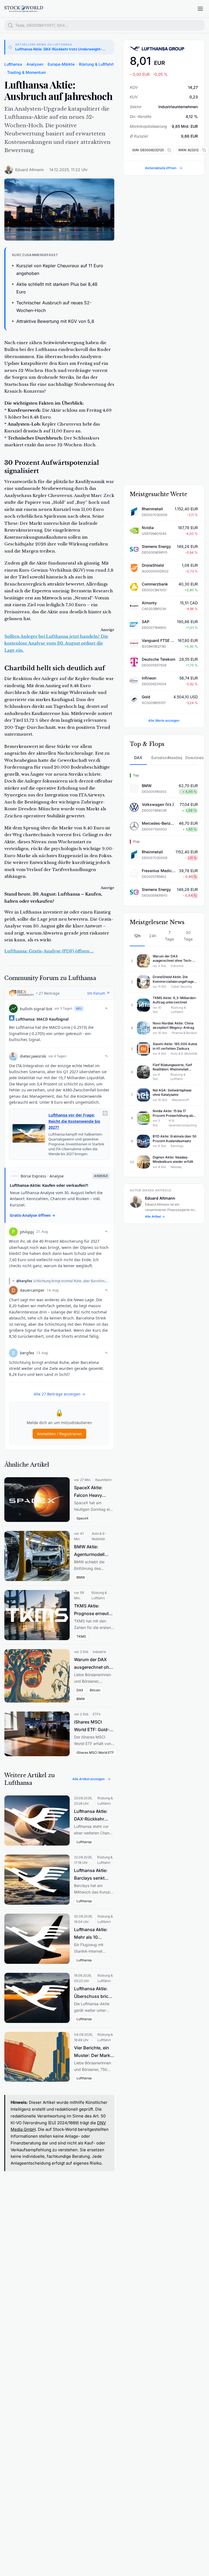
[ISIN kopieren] (168, 150)
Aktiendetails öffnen (161, 168)
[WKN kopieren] (203, 150)
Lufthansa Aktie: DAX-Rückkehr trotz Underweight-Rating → (59, 49)
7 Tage (169, 936)
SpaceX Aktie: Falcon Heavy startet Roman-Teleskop (89, 1492)
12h (137, 936)
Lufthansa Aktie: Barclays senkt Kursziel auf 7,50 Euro (91, 1875)
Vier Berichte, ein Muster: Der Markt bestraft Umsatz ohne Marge (93, 2052)
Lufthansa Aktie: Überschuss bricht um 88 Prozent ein (93, 1993)
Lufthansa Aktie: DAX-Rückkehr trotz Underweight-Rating (94, 1816)
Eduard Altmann (30, 170)
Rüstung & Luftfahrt (96, 64)
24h (153, 936)
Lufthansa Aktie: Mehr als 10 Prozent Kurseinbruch (91, 1934)
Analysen (35, 64)
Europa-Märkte (61, 64)
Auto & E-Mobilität (99, 1536)
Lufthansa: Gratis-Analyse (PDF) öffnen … (49, 951)
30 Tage (188, 936)
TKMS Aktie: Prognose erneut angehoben (91, 1610)
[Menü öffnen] (200, 9)
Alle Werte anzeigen (164, 720)
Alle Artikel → (155, 1216)
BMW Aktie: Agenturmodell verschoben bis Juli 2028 (90, 1551)
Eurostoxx (158, 758)
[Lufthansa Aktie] (164, 49)
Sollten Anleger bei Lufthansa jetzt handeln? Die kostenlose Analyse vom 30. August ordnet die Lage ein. (56, 643)
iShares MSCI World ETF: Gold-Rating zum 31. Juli (93, 1726)
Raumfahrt (103, 1480)
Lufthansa (13, 64)
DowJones (192, 758)
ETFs (97, 1714)
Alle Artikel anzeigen (88, 1779)
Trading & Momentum (26, 72)
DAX (138, 758)
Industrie (99, 1652)
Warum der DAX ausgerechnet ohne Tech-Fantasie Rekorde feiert (94, 1664)
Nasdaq (175, 758)
